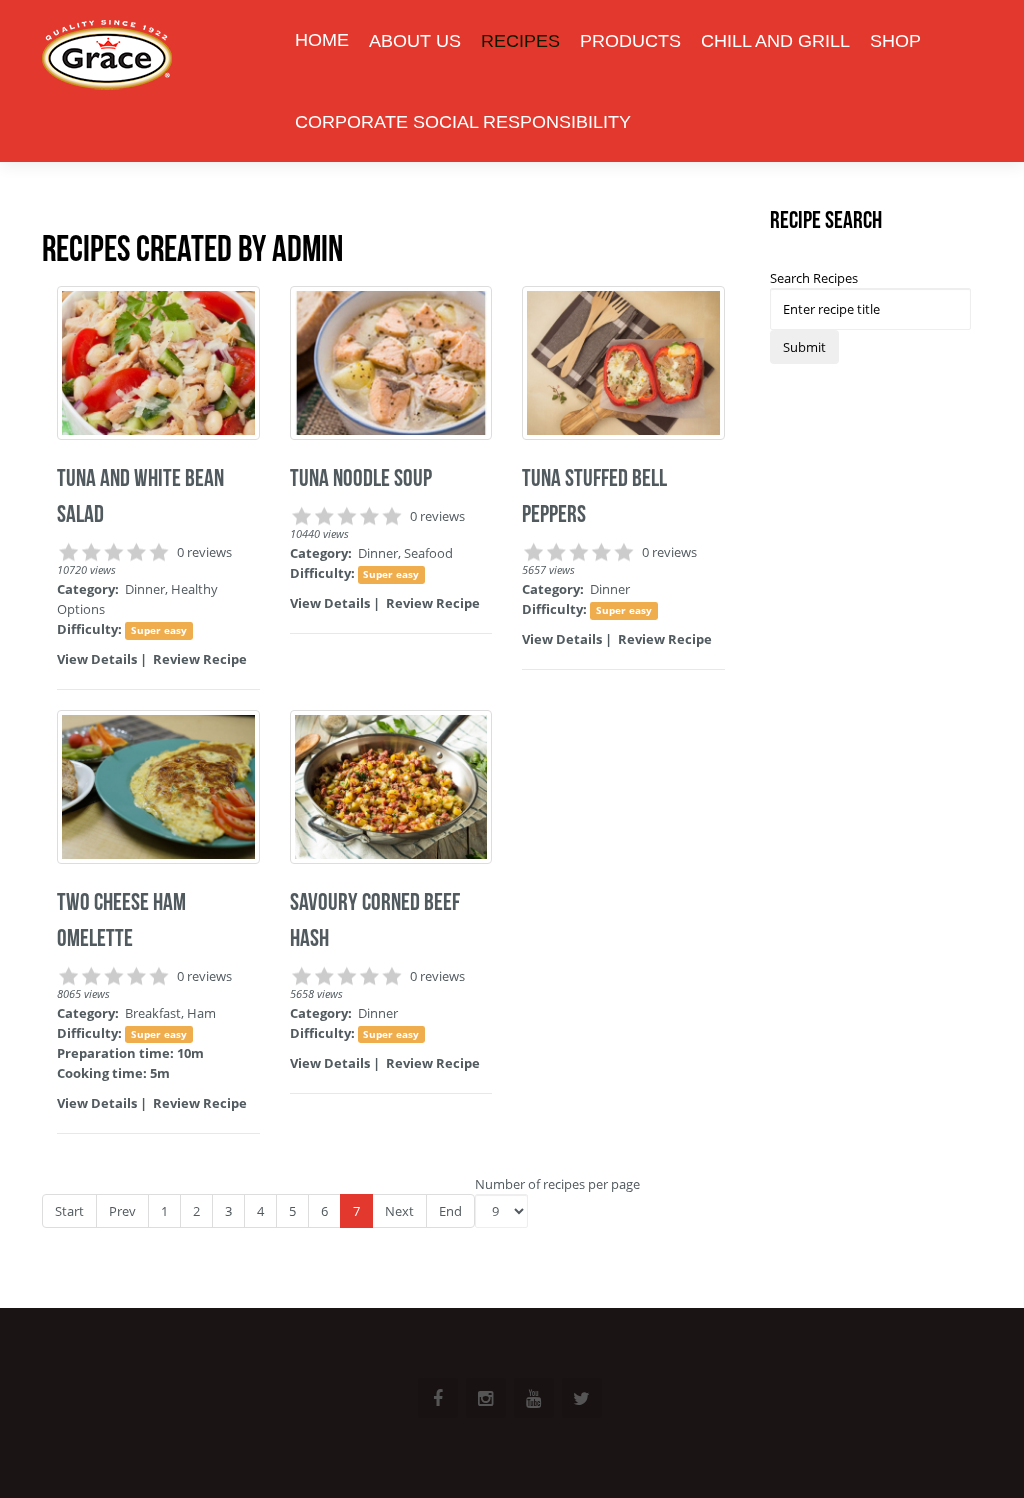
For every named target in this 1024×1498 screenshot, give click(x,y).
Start (69, 1211)
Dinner (145, 589)
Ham (201, 1013)
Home (322, 40)
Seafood (428, 553)
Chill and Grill (775, 41)
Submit (804, 347)
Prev (122, 1211)
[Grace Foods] (107, 57)
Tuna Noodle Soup (361, 478)
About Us (415, 41)
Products (630, 41)
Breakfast (153, 1013)
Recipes (520, 41)
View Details (97, 659)
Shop (895, 41)
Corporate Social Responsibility (463, 122)
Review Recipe (200, 659)
